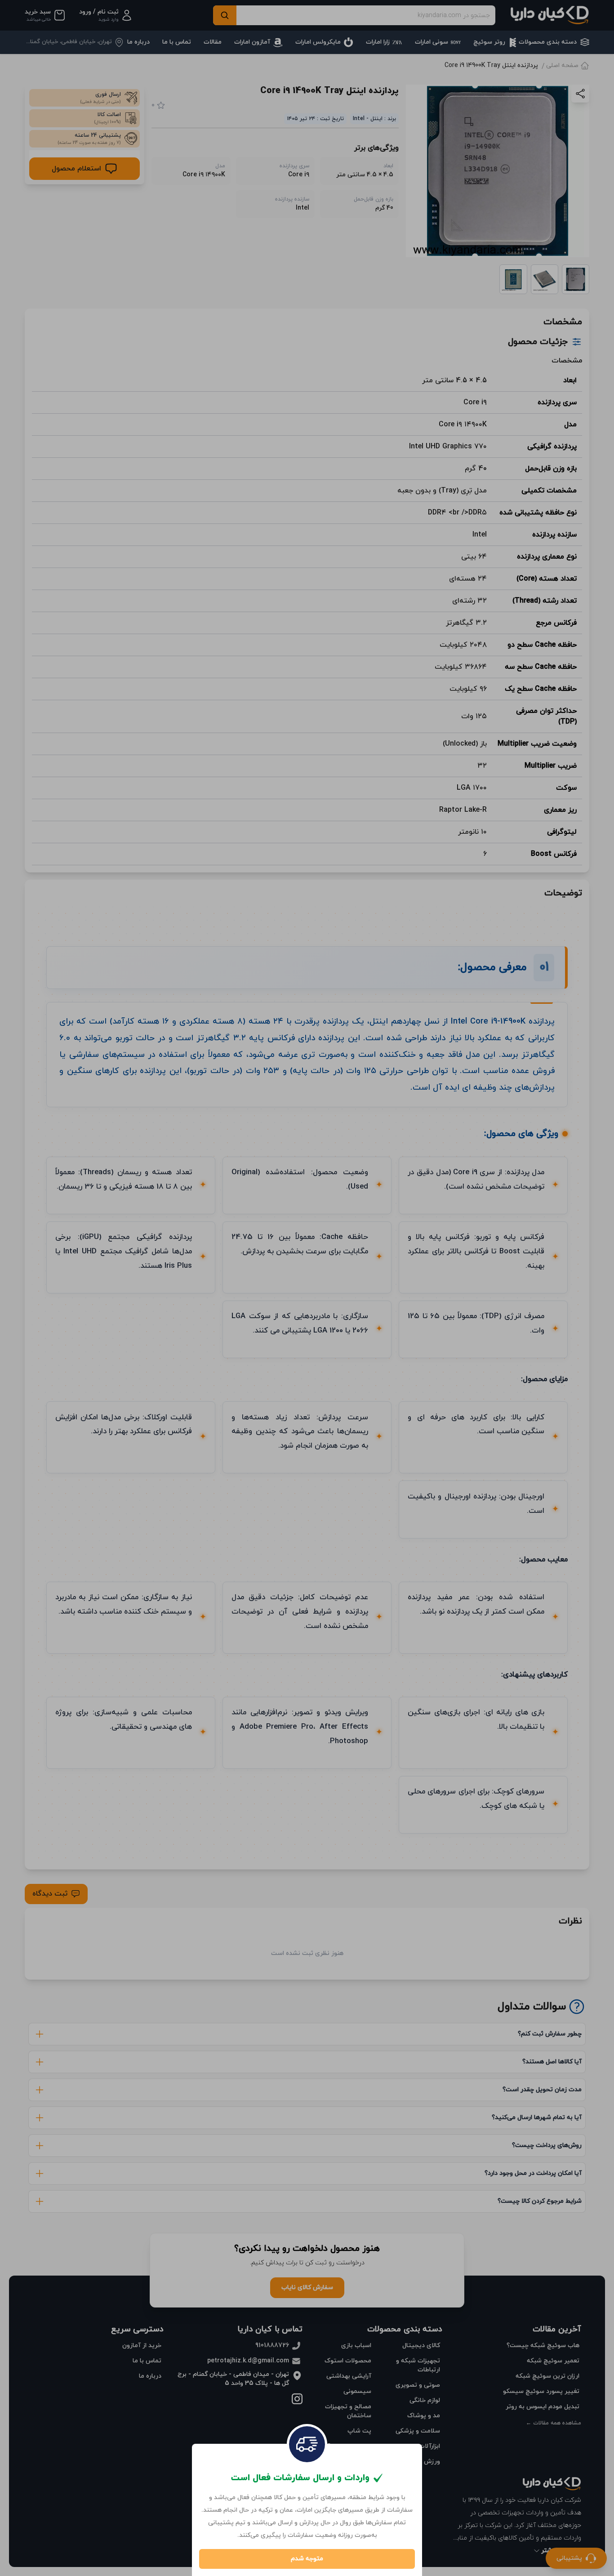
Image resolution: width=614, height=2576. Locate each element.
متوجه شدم (307, 2559)
